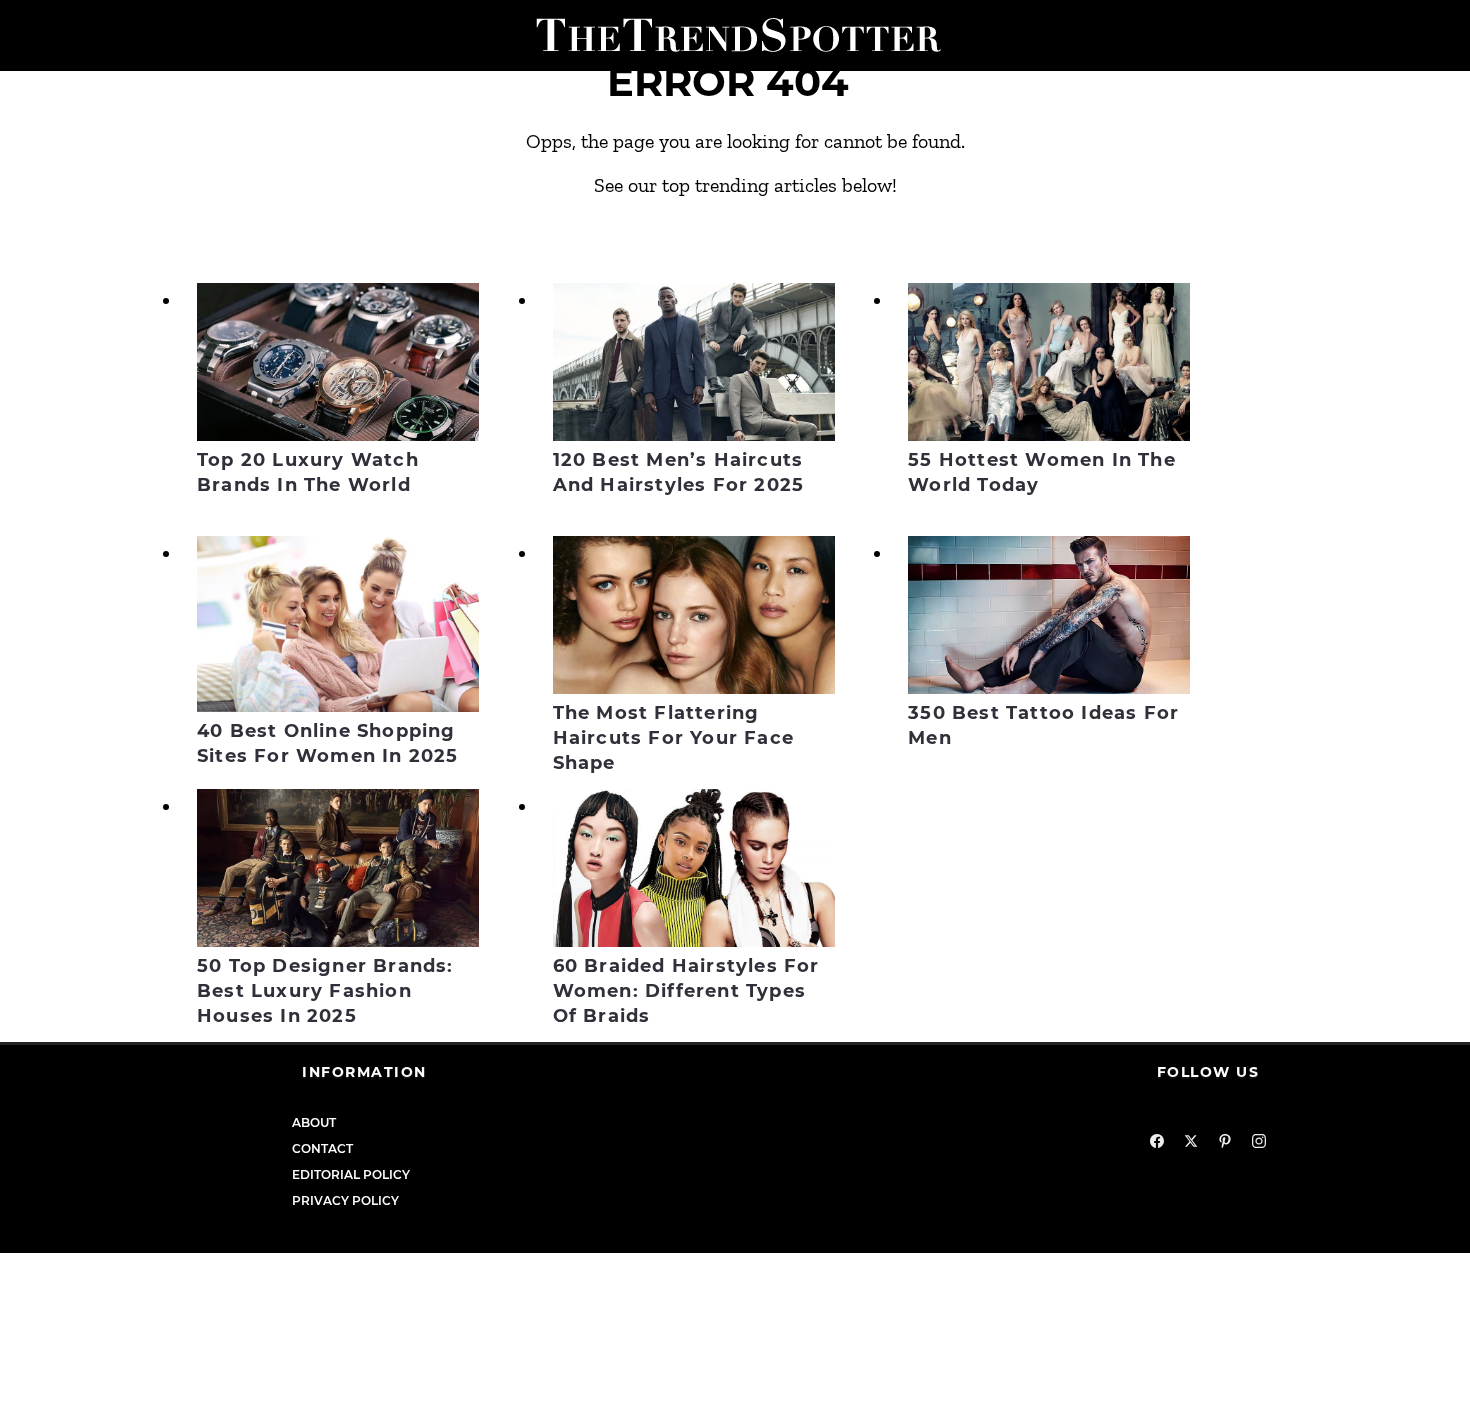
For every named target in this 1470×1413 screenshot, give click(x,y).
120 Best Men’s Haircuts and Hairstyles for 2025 (679, 472)
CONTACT (322, 1148)
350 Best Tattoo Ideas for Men (1043, 725)
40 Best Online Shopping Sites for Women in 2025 (328, 743)
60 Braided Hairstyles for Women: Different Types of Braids (686, 991)
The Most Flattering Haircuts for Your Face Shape (673, 738)
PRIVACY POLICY (345, 1200)
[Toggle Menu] (22, 35)
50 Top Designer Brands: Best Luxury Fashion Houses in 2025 (325, 991)
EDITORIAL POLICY (351, 1174)
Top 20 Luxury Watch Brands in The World (308, 472)
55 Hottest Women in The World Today (1042, 472)
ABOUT (314, 1122)
